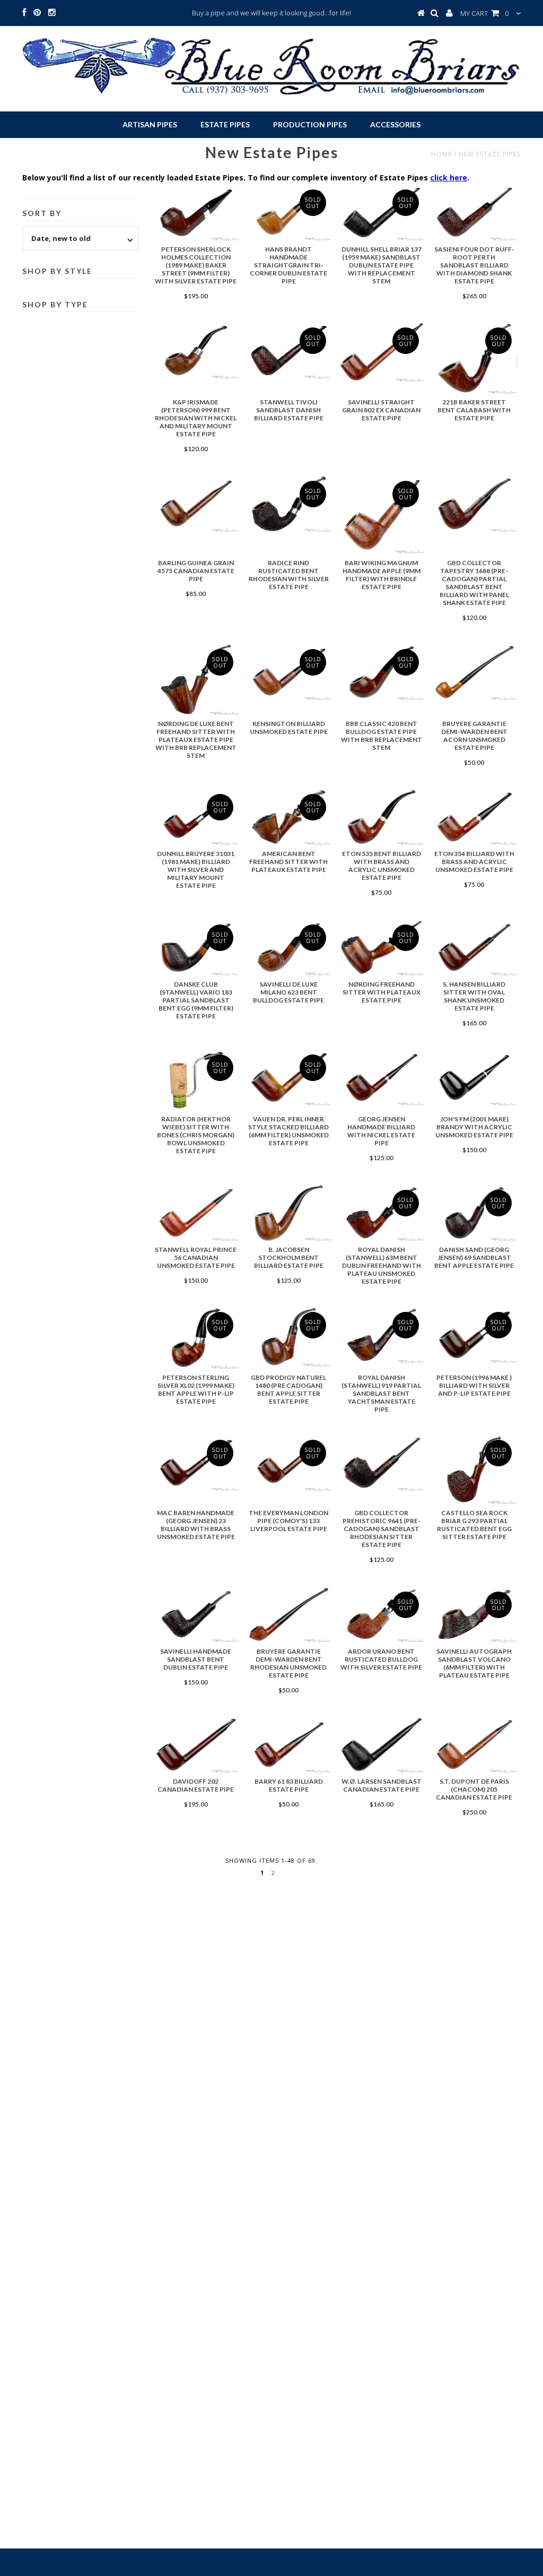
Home (441, 154)
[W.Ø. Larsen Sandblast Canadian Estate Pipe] (381, 1745)
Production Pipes (310, 124)
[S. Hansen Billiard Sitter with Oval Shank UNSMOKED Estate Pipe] (474, 948)
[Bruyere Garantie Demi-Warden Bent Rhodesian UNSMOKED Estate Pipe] (288, 1615)
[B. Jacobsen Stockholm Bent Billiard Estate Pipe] (288, 1213)
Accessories (395, 124)
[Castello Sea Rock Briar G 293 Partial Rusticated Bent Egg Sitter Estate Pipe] (474, 1469)
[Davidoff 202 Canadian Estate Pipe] (196, 1745)
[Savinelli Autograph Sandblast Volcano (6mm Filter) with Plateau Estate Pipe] (474, 1615)
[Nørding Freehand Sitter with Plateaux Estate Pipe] (381, 948)
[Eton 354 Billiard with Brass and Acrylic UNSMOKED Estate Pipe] (474, 817)
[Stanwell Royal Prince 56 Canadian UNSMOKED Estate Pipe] (196, 1213)
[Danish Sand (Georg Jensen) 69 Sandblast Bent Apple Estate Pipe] (474, 1213)
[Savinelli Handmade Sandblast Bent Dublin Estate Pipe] (196, 1615)
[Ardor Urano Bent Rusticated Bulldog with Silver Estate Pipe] (381, 1615)
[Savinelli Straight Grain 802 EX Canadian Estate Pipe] (381, 352)
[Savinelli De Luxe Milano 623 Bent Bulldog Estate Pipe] (288, 948)
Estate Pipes (225, 124)
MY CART (484, 13)
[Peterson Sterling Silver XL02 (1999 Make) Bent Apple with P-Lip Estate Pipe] (196, 1338)
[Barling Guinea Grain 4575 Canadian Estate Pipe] (196, 504)
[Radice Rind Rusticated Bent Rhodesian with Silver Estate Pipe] (288, 504)
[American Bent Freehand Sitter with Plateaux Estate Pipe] (288, 817)
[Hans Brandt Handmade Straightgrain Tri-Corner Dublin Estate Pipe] (288, 213)
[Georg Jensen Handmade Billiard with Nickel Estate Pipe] (381, 1078)
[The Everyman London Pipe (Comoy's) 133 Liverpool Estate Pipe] (288, 1463)
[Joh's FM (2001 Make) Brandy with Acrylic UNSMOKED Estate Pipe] (474, 1078)
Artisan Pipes (150, 124)
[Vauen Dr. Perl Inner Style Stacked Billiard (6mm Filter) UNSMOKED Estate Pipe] (288, 1078)
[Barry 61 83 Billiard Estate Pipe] (288, 1745)
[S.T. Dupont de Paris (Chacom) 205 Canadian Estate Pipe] (474, 1745)
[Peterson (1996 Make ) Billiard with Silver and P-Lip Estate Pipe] (474, 1335)
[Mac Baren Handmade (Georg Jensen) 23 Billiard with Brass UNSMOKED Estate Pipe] (196, 1463)
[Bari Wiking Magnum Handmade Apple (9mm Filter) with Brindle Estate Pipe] (381, 515)
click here (449, 178)
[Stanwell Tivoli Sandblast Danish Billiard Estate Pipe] (288, 351)
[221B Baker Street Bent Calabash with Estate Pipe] (474, 358)
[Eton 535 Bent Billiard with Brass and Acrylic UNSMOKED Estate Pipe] (381, 817)
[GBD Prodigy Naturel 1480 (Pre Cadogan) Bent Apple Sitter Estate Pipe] (288, 1337)
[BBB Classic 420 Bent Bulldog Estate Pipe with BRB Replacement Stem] (381, 672)
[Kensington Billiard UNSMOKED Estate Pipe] (288, 672)
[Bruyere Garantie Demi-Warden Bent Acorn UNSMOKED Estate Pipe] (474, 672)
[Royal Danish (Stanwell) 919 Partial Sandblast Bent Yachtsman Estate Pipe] (381, 1335)
